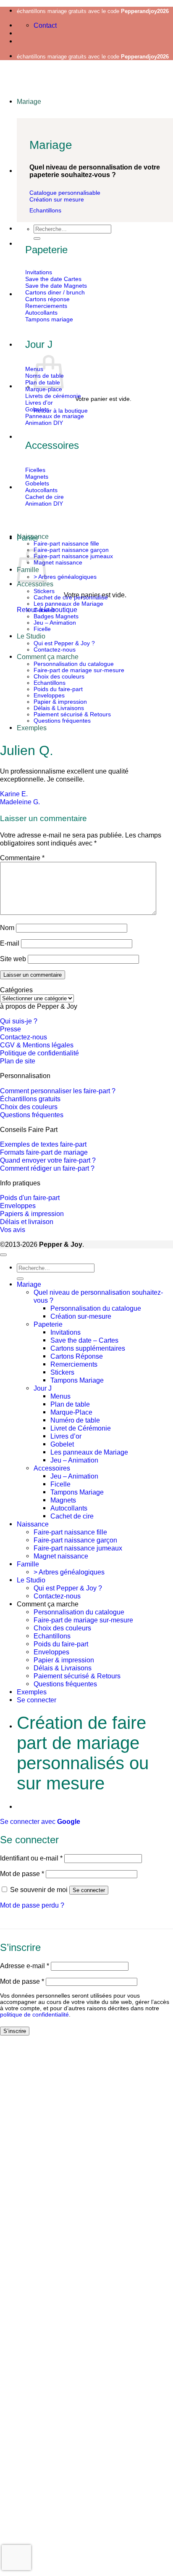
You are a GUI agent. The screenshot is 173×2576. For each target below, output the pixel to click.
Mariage (29, 101)
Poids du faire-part (58, 689)
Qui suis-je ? (19, 1021)
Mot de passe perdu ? (32, 1905)
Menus (60, 1396)
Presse (10, 1029)
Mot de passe (22, 1874)
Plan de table (70, 1404)
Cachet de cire (72, 1516)
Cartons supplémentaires (88, 1348)
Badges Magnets (56, 616)
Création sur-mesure (81, 1316)
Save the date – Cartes (84, 1340)
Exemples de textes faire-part (43, 1144)
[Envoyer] (37, 239)
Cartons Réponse (77, 1356)
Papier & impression (60, 702)
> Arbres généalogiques (65, 577)
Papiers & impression (32, 1214)
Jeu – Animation (55, 623)
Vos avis (13, 1230)
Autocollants (69, 1508)
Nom (7, 928)
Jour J (43, 1388)
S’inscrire (15, 2031)
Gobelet (44, 610)
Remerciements (74, 1364)
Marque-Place (71, 1412)
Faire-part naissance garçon (71, 550)
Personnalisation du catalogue (74, 664)
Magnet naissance (58, 563)
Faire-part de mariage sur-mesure (79, 670)
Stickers (44, 591)
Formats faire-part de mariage (44, 1152)
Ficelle (42, 629)
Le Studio (31, 636)
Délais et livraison (27, 1222)
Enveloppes (49, 696)
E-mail (10, 943)
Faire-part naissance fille (66, 544)
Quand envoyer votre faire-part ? (48, 1160)
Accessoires (52, 1468)
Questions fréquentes (62, 721)
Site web (13, 959)
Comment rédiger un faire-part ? (47, 1168)
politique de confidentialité (34, 2015)
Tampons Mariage (77, 1380)
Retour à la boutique (61, 411)
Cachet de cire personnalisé (71, 598)
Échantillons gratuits (30, 1099)
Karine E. (14, 794)
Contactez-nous (55, 650)
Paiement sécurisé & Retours (72, 714)
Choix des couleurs (59, 677)
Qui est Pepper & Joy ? (64, 643)
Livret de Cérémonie (81, 1428)
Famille (28, 1564)
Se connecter (89, 1890)
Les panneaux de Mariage (68, 604)
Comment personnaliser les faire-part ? (58, 1091)
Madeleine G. (20, 802)
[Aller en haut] (3, 1255)
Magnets (63, 1500)
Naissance (33, 536)
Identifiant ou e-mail (31, 1858)
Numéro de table (75, 1420)
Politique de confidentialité (39, 1053)
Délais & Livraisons (59, 708)
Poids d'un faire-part (30, 1198)
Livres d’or (66, 1436)
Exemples (32, 728)
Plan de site (18, 1061)
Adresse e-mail (25, 1966)
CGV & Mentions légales (37, 1045)
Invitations (66, 1332)
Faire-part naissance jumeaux (73, 556)
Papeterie (48, 1324)
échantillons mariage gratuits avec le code (93, 11)
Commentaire (22, 858)
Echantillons (50, 683)
